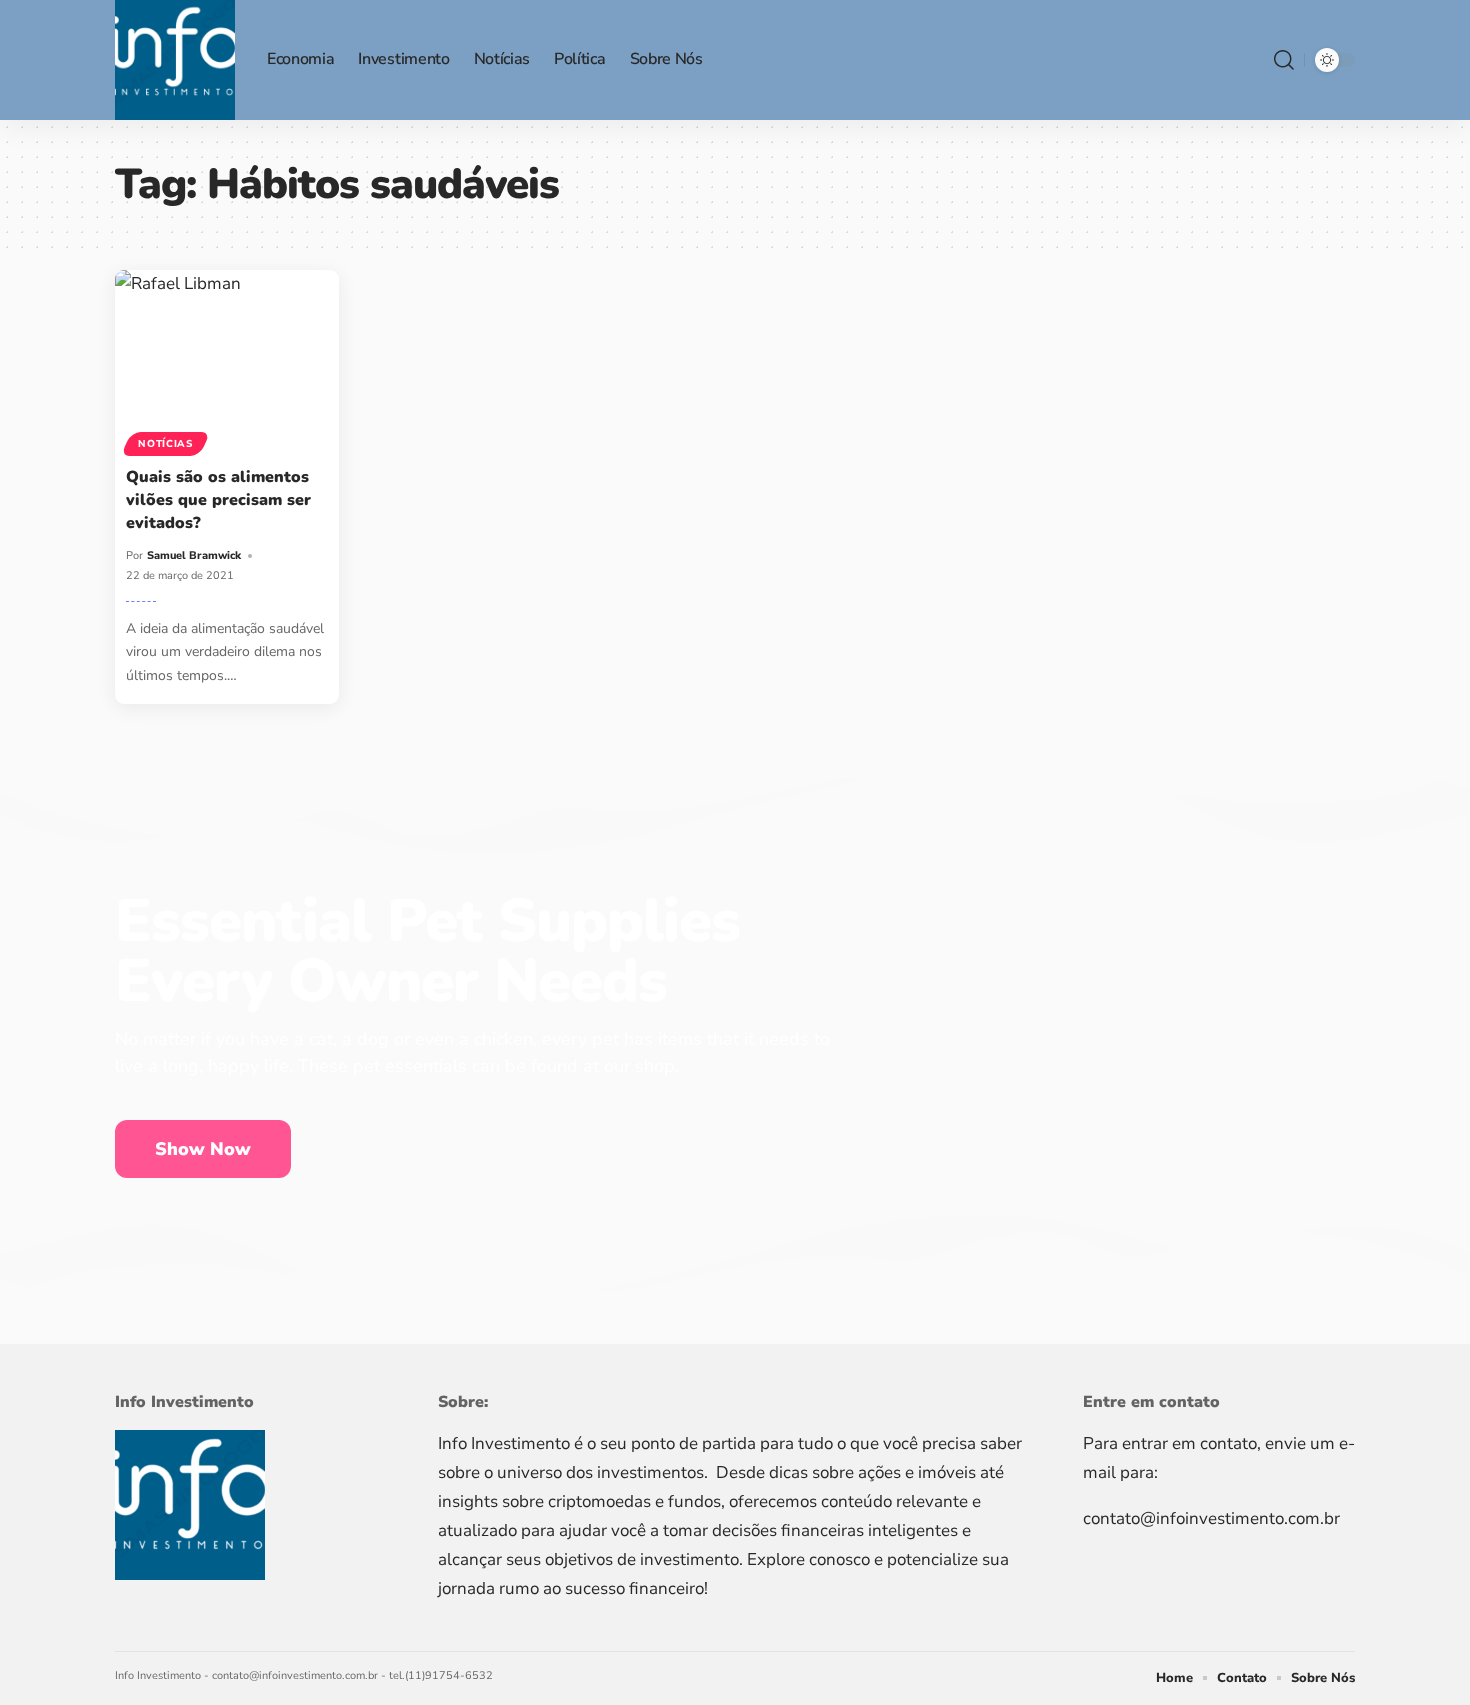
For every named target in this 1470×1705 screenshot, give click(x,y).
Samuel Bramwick (194, 555)
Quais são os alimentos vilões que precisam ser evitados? (218, 500)
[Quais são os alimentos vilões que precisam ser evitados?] (227, 359)
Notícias (165, 444)
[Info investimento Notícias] (175, 60)
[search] (1284, 60)
